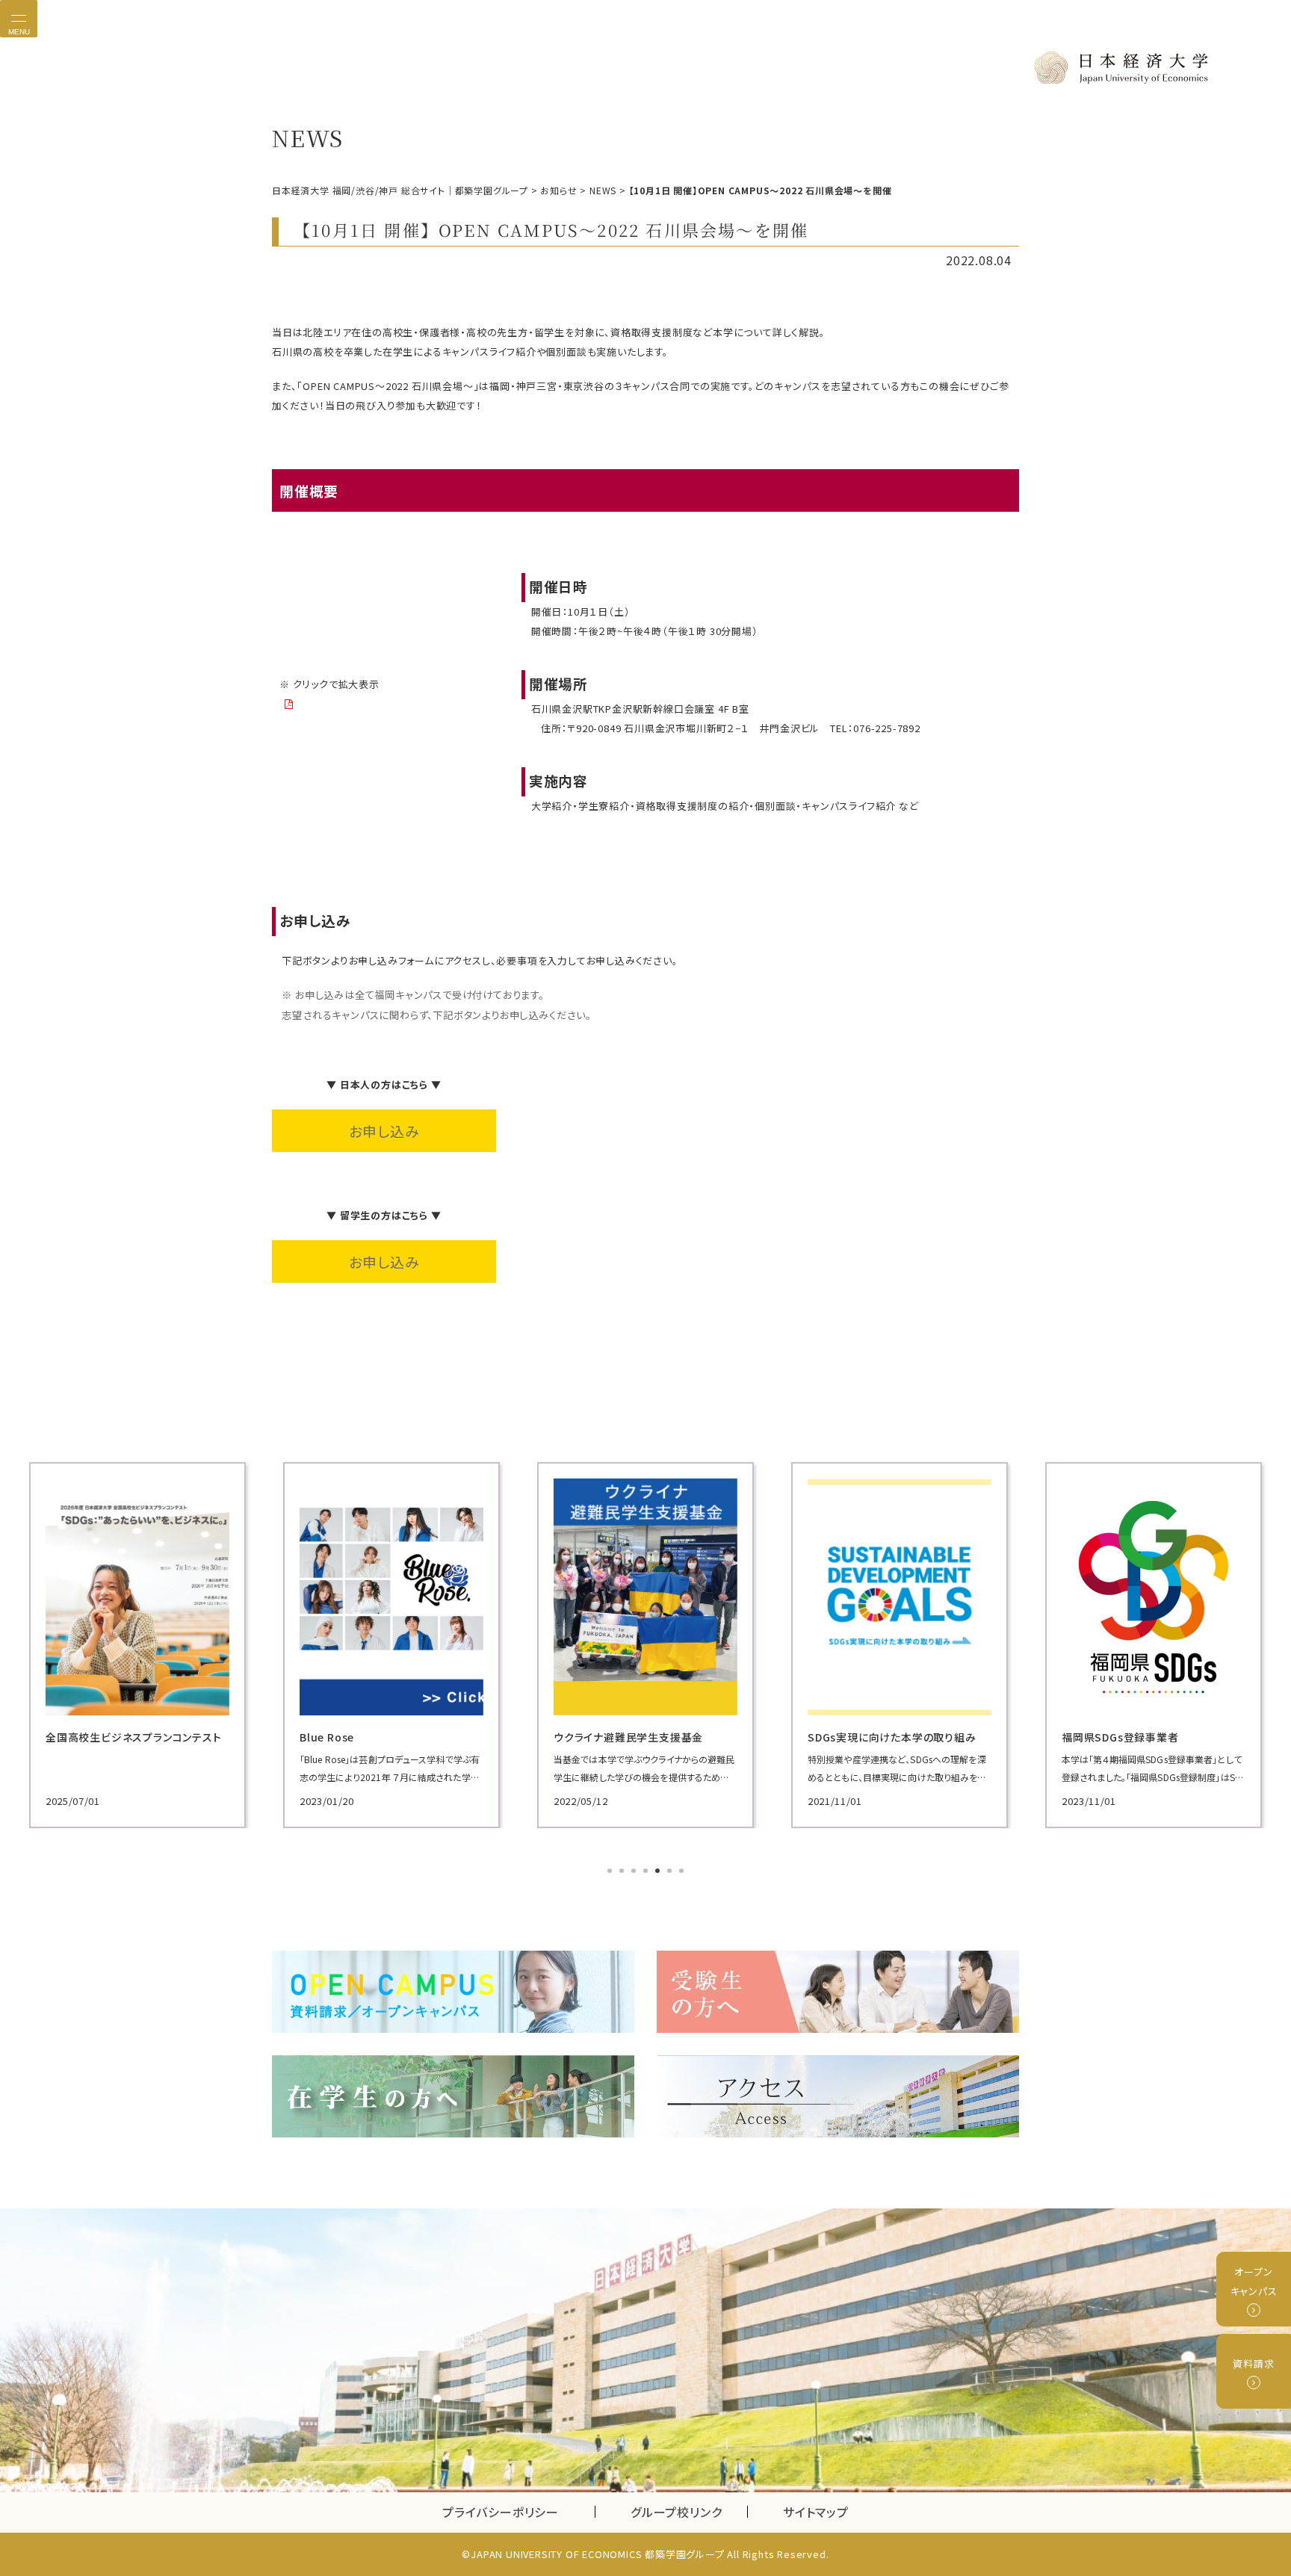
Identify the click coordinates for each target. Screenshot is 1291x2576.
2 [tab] (623, 1872)
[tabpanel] (137, 1645)
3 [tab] (635, 1872)
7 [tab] (683, 1872)
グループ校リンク (689, 2512)
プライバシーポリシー (501, 2512)
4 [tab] (647, 1872)
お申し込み (384, 1131)
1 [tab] (611, 1872)
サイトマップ (816, 2512)
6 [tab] (671, 1872)
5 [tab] (659, 1872)
